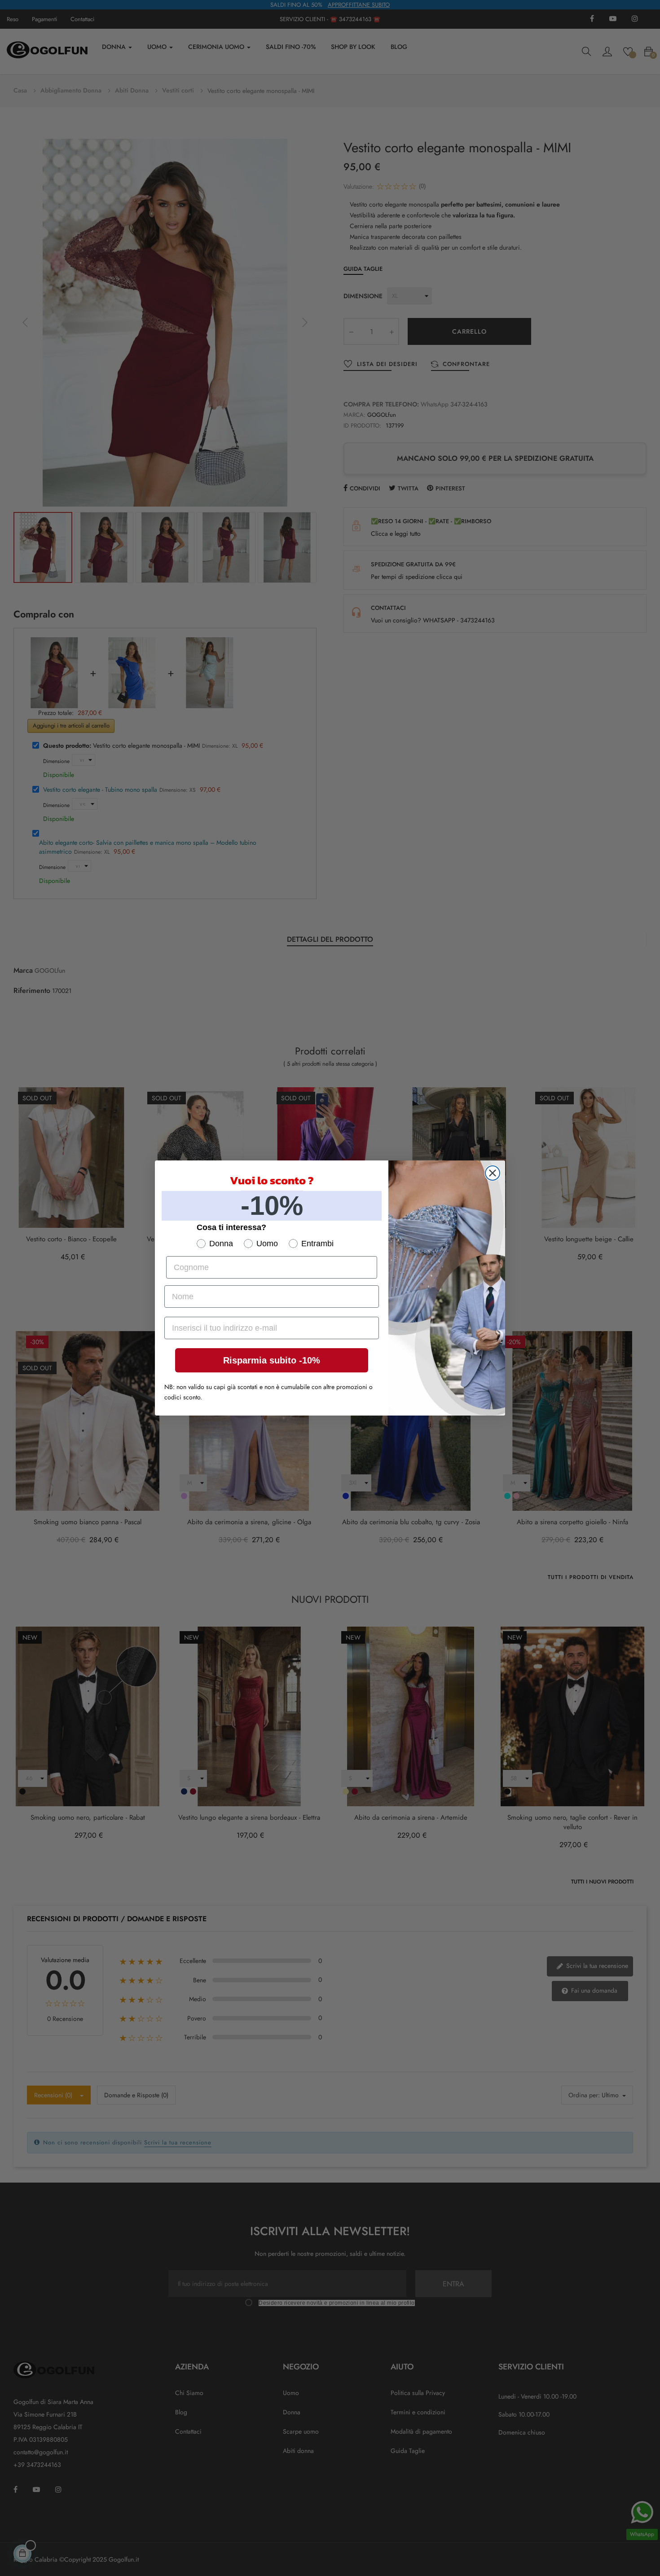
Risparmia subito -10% (272, 1360)
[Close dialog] (493, 1173)
